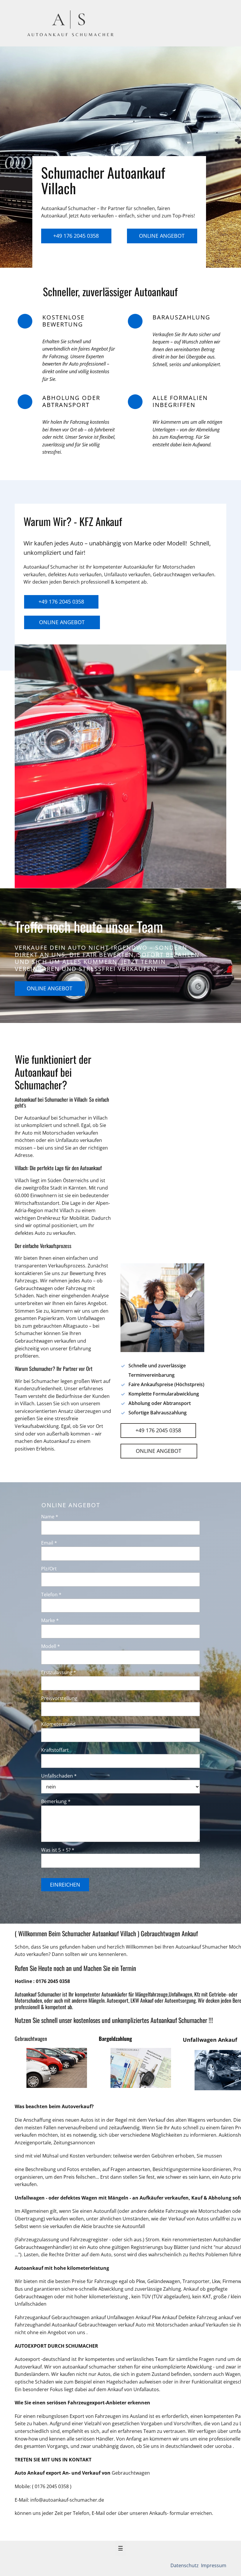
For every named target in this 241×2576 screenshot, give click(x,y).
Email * (49, 1543)
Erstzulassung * (59, 1672)
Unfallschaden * (59, 1776)
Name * (50, 1517)
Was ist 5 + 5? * (58, 1850)
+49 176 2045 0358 (76, 236)
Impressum (213, 2565)
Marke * (50, 1620)
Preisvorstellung (59, 1698)
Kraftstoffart (55, 1750)
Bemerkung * (56, 1801)
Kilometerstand (58, 1724)
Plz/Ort (49, 1569)
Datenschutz (185, 2565)
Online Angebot (162, 236)
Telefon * (51, 1594)
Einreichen (65, 1885)
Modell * (51, 1646)
